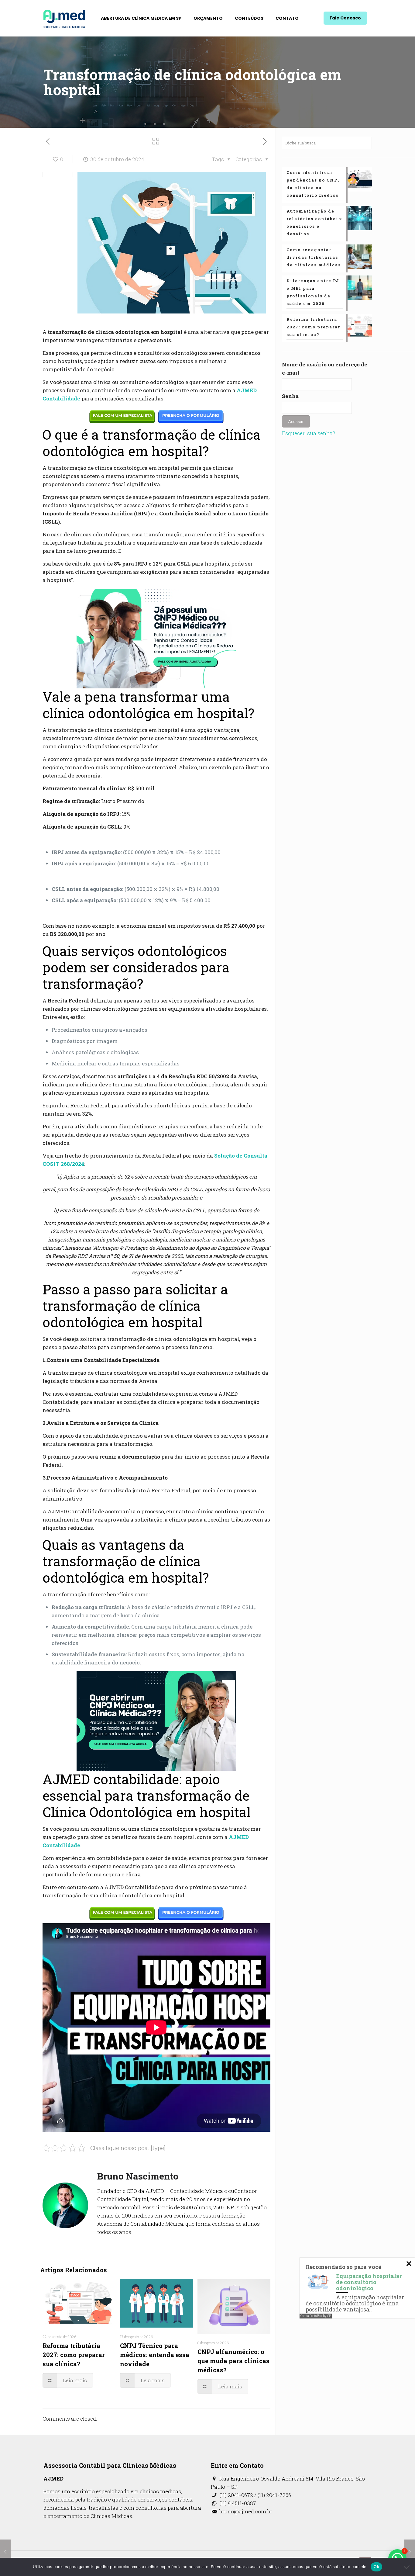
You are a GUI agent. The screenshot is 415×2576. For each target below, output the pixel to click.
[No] (407, 2567)
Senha (290, 396)
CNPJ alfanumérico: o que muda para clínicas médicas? (233, 2361)
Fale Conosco (345, 18)
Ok (376, 2567)
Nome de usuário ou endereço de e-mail (325, 369)
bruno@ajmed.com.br (245, 2511)
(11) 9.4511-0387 (237, 2503)
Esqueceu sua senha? (309, 433)
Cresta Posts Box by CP (316, 2316)
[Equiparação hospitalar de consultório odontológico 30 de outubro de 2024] (5, 2552)
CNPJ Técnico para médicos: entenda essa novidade (155, 2355)
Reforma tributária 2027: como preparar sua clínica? (74, 2355)
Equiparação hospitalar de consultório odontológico (369, 2282)
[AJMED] (64, 18)
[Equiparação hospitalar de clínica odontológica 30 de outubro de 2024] (410, 2552)
